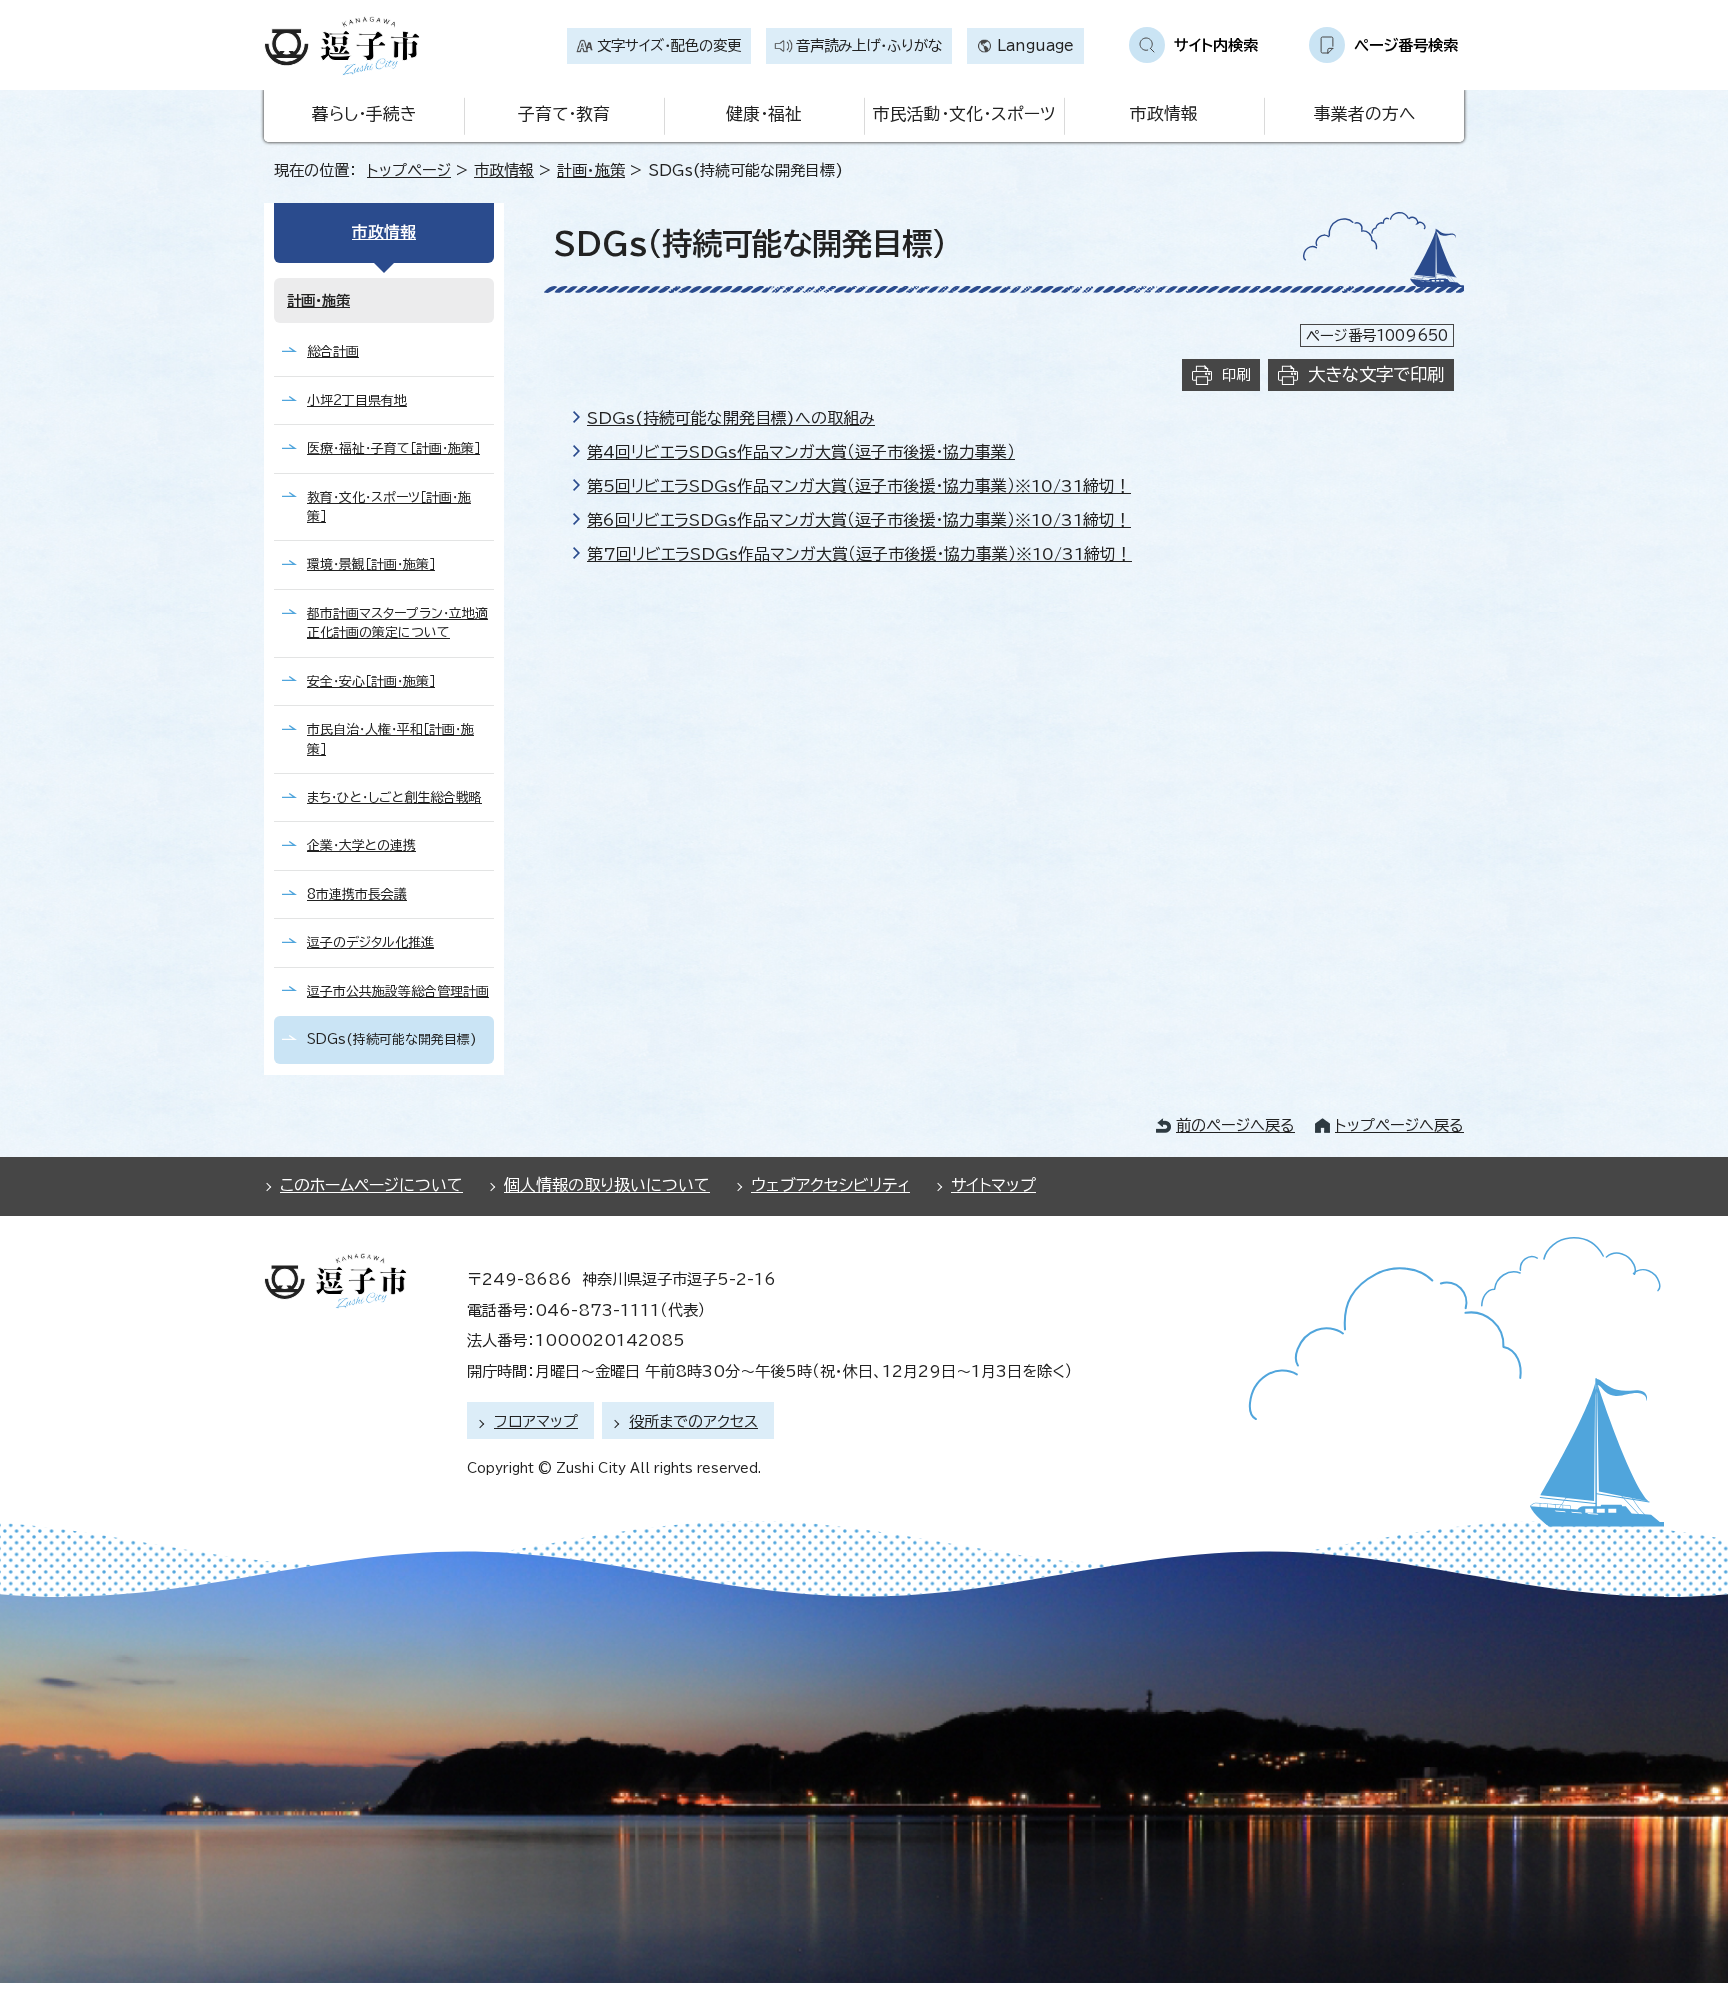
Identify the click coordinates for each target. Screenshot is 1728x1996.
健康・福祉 (764, 113)
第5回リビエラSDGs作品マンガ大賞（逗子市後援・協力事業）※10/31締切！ (859, 486)
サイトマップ (993, 1185)
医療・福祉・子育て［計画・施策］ (393, 448)
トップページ (409, 170)
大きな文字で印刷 (1376, 374)
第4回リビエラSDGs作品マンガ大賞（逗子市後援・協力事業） (801, 452)
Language (1035, 45)
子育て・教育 (564, 113)
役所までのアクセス (693, 1421)
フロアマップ (536, 1421)
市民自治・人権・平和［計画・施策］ (390, 739)
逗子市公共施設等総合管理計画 (398, 991)
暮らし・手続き (364, 113)
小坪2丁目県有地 (357, 400)
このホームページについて (371, 1185)
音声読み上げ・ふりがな (869, 45)
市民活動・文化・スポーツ (964, 113)
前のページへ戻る (1235, 1125)
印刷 (1236, 374)
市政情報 (1164, 113)
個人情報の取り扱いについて (607, 1185)
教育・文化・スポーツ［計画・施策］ (389, 507)
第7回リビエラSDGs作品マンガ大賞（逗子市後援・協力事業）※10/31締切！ (859, 554)
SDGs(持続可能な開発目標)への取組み (731, 418)
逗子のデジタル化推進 (370, 942)
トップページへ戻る (1399, 1125)
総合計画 (333, 351)
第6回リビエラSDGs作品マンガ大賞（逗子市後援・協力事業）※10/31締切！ (859, 520)
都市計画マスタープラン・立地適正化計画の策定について (397, 623)
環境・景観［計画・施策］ (371, 564)
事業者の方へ (1364, 113)
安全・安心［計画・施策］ (371, 681)
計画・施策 (591, 170)
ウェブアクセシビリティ (830, 1185)
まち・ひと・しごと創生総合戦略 (394, 797)
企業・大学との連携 (361, 845)
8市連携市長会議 (357, 894)
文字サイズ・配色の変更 (669, 45)
